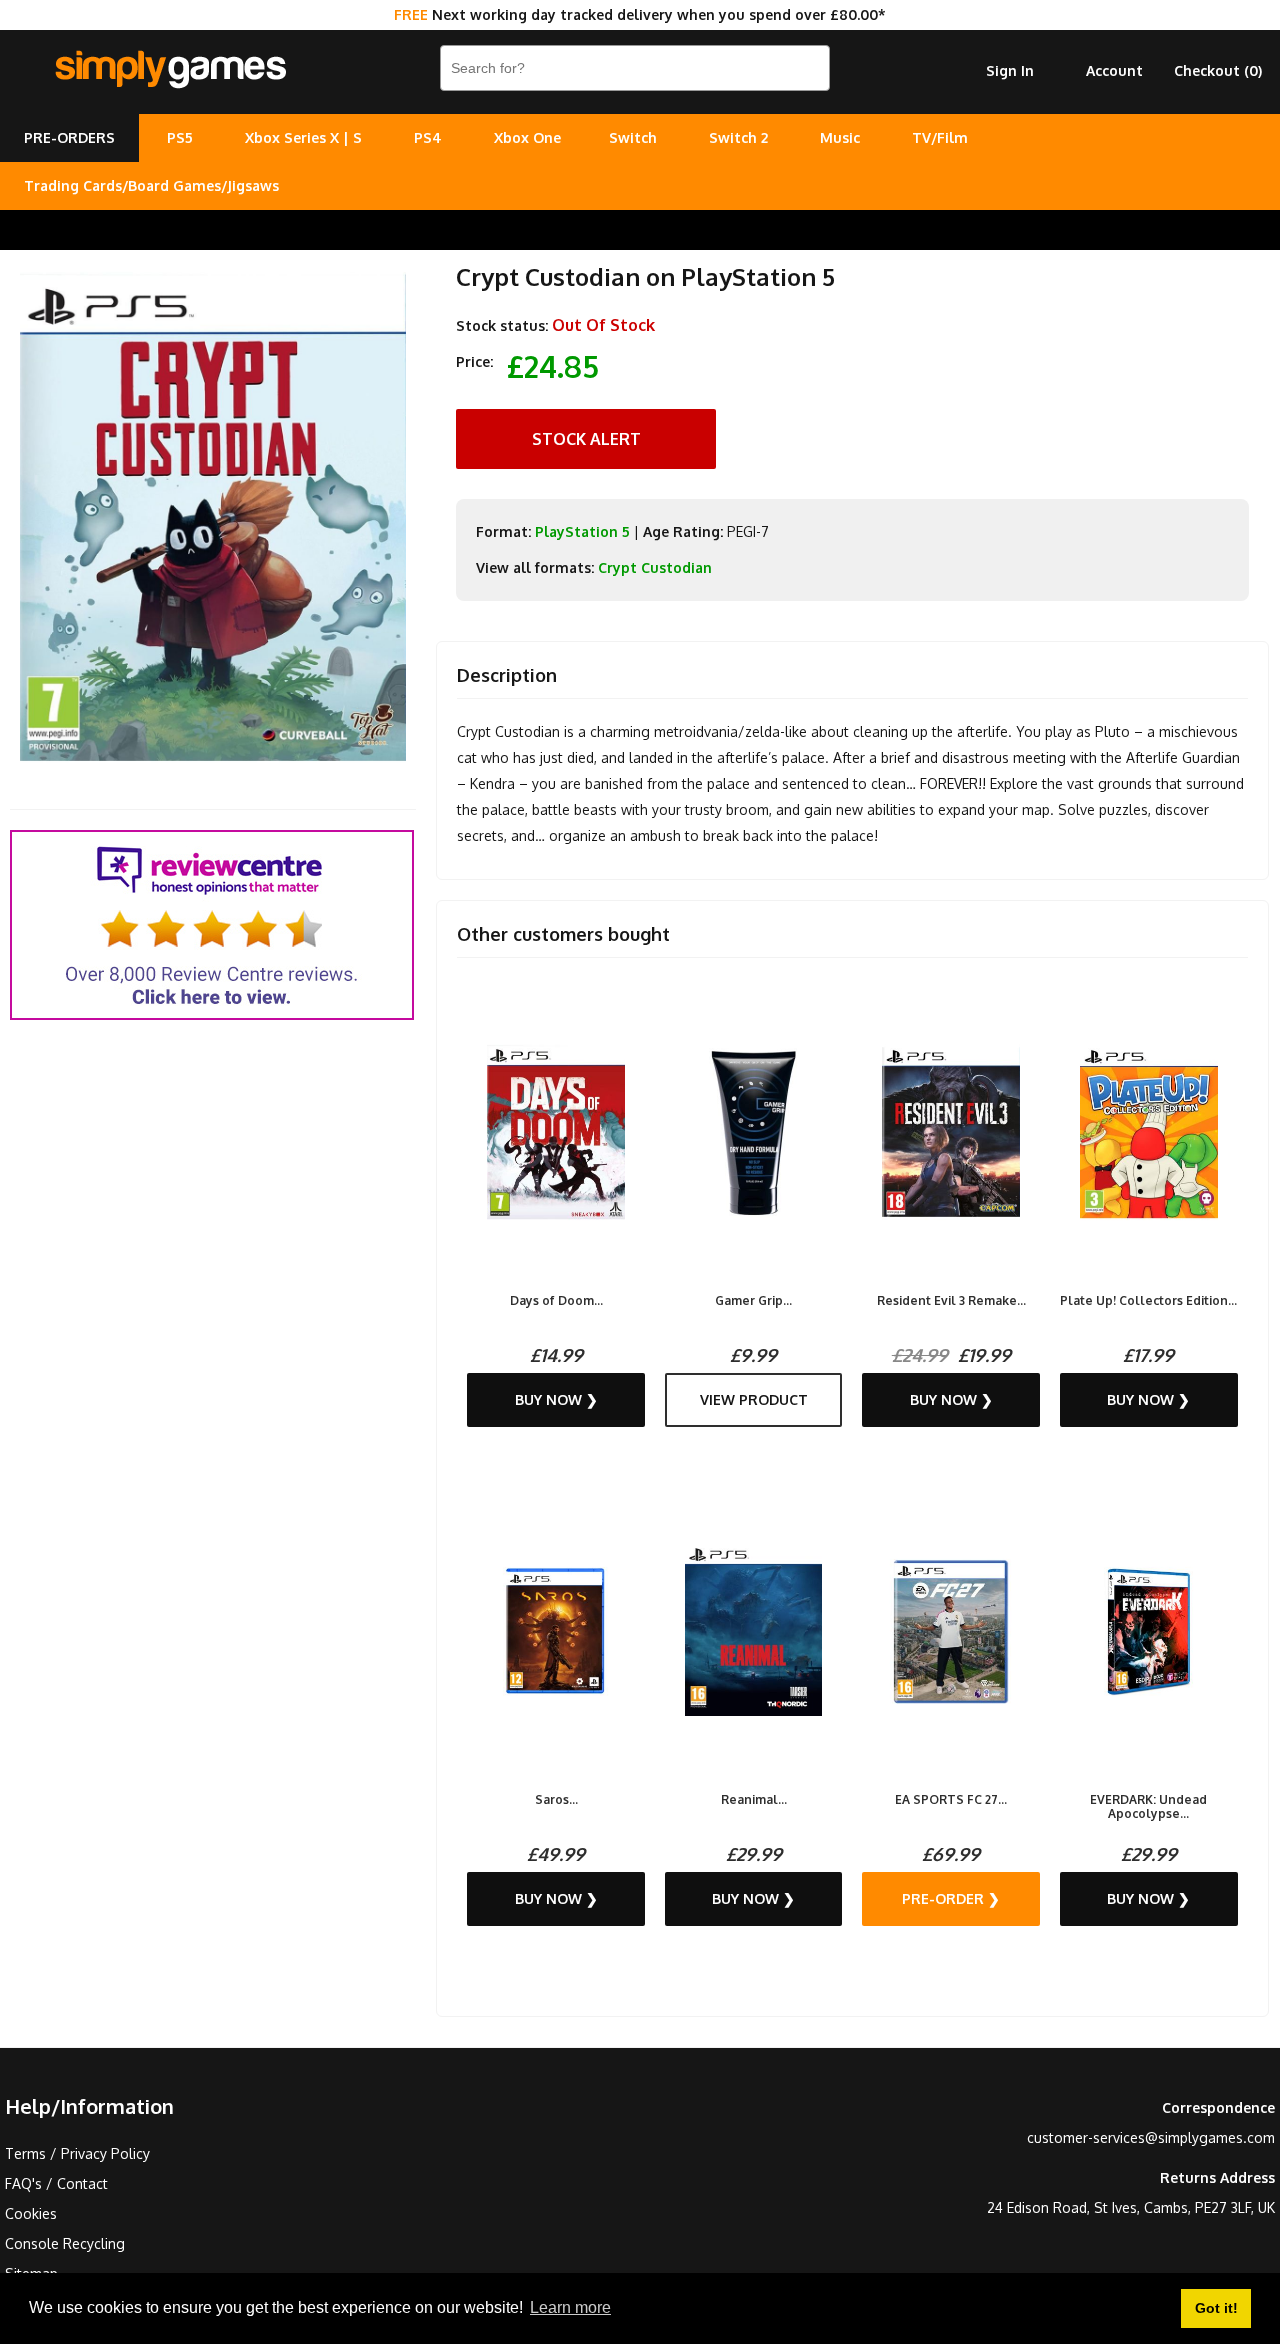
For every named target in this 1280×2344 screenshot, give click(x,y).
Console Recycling (65, 2243)
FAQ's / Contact (56, 2183)
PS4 (428, 137)
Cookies (31, 2213)
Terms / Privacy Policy (77, 2153)
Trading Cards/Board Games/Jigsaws (151, 185)
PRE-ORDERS (69, 137)
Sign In (1010, 70)
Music (840, 137)
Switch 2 (738, 137)
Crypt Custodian (655, 567)
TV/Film (940, 137)
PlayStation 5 (582, 531)
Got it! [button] (1216, 2308)
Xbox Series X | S (303, 137)
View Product (754, 1399)
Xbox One (527, 137)
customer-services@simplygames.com (1151, 2137)
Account (1114, 70)
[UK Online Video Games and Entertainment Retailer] (170, 70)
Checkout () (1218, 70)
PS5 (180, 137)
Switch (633, 137)
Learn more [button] (570, 2307)
